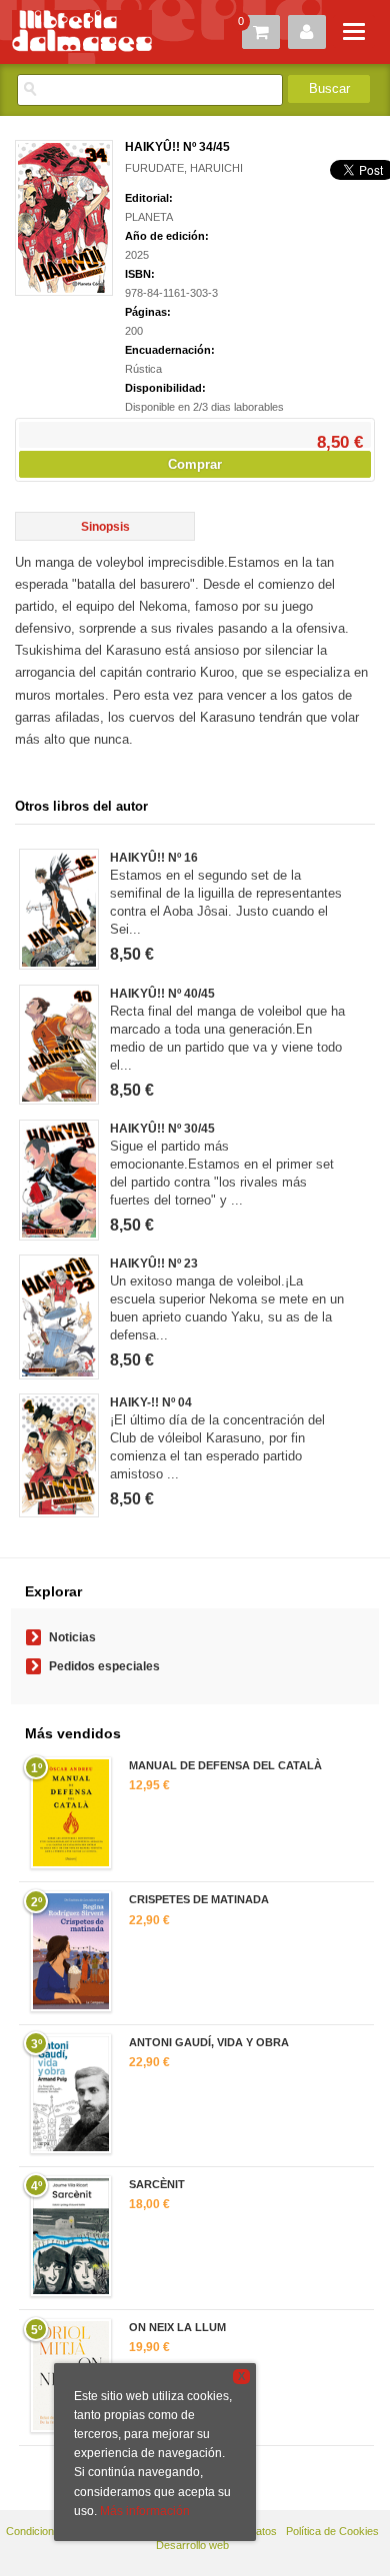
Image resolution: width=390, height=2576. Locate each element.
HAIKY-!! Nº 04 (151, 1402)
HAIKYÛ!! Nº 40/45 (162, 994)
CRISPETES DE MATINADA (199, 1899)
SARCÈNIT (157, 2184)
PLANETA (149, 217)
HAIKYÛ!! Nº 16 (154, 858)
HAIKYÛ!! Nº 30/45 (162, 1129)
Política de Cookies (332, 2531)
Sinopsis (105, 527)
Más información (145, 2511)
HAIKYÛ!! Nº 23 (154, 1264)
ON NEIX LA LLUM (177, 2327)
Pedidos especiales (104, 1666)
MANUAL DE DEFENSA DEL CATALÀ (225, 1765)
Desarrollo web (192, 2545)
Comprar (195, 464)
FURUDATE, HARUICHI (184, 168)
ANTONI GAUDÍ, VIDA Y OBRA (209, 2042)
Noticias (72, 1637)
